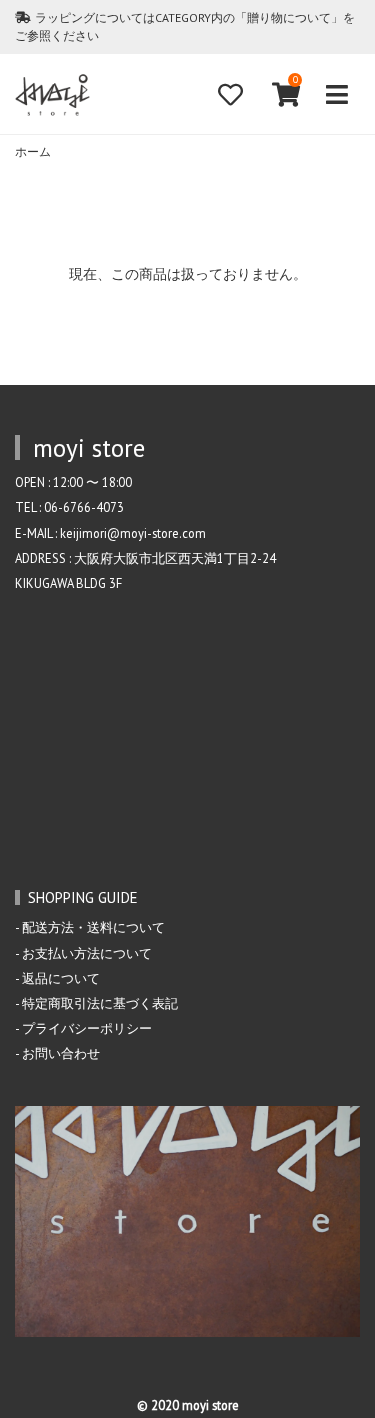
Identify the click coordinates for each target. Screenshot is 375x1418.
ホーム (33, 151)
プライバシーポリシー (87, 1028)
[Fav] (230, 94)
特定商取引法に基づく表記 (100, 1003)
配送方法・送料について (93, 927)
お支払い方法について (87, 953)
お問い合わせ (61, 1053)
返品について (61, 978)
